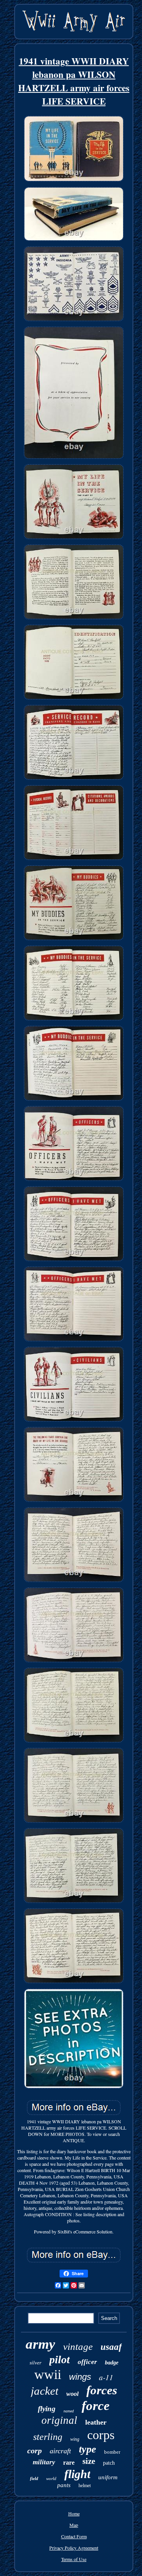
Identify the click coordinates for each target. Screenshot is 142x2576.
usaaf (111, 2347)
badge (112, 2363)
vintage (78, 2347)
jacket (45, 2391)
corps (101, 2435)
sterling (48, 2437)
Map (74, 2525)
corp (35, 2451)
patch (109, 2463)
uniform (108, 2477)
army (40, 2344)
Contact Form (74, 2536)
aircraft (60, 2451)
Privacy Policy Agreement (74, 2548)
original (59, 2420)
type (88, 2449)
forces (102, 2390)
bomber (112, 2452)
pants (64, 2485)
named (69, 2411)
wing (75, 2439)
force (96, 2406)
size (89, 2461)
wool (72, 2394)
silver (35, 2363)
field (34, 2478)
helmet (85, 2486)
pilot (60, 2359)
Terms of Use (74, 2559)
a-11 (106, 2377)
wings (80, 2377)
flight (77, 2474)
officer (87, 2362)
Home (74, 2513)
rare (69, 2463)
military (44, 2462)
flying (47, 2409)
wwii (48, 2374)
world (51, 2478)
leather (96, 2422)
